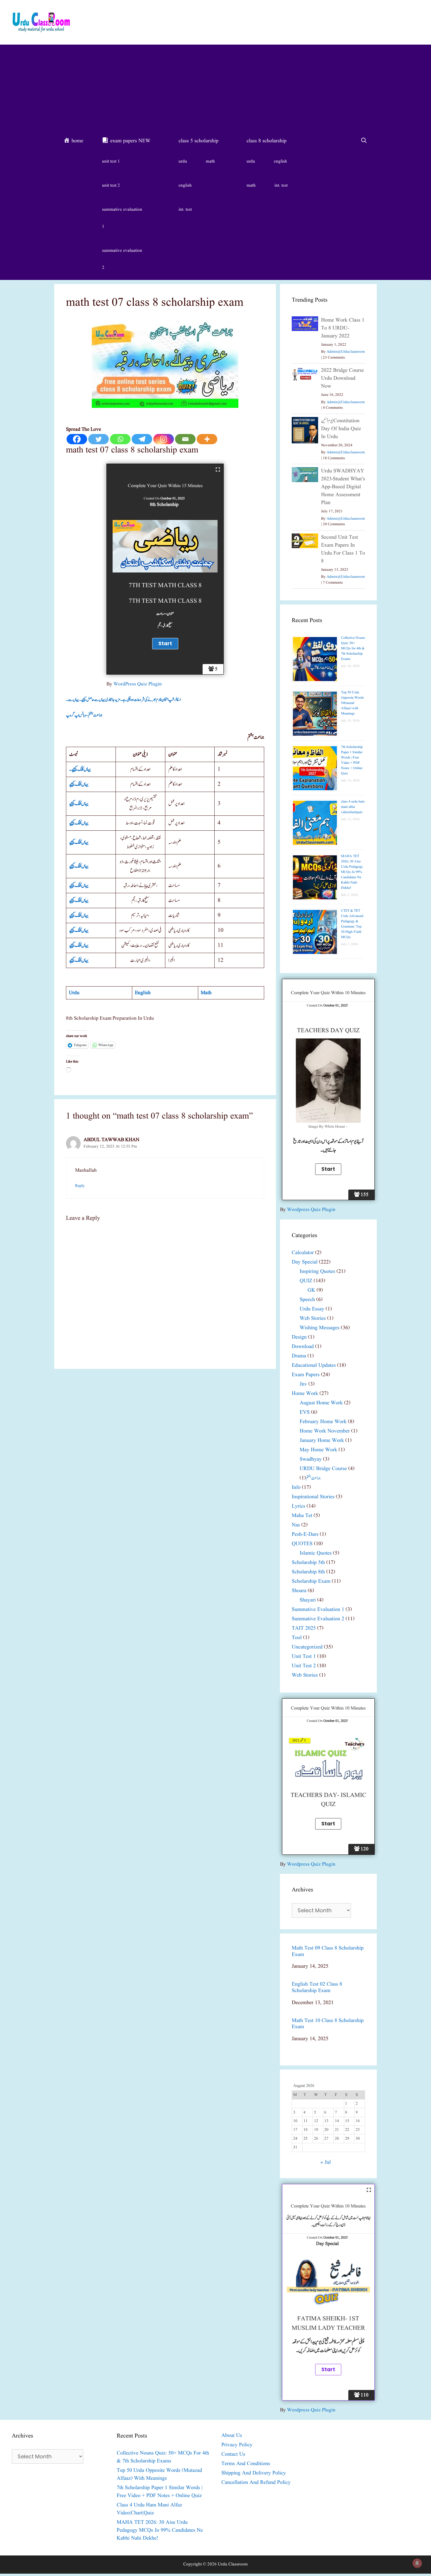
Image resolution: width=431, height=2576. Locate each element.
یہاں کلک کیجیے (79, 784)
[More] (207, 439)
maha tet (302, 1516)
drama (299, 1356)
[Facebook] (77, 439)
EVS (305, 1412)
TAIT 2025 (304, 1628)
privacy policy (237, 2445)
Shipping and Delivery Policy (254, 2473)
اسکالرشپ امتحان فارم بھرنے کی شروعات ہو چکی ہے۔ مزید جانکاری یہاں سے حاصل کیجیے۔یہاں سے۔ (123, 700)
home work (305, 1394)
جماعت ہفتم (313, 1478)
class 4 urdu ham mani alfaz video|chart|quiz (353, 807)
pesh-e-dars (305, 1534)
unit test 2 (111, 186)
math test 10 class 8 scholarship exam (328, 2024)
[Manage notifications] (417, 2563)
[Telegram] (142, 439)
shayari (308, 1600)
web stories (313, 1319)
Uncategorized (307, 1647)
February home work (323, 1422)
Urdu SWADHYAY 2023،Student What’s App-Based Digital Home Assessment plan (343, 487)
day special (305, 1262)
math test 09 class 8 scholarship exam (328, 1951)
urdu (183, 162)
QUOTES (302, 1544)
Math (206, 993)
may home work (318, 1450)
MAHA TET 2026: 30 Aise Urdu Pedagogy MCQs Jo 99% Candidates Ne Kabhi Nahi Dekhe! (352, 872)
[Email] (185, 439)
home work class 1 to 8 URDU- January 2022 (343, 328)
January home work (322, 1441)
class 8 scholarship (267, 141)
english (185, 186)
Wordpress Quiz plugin (311, 1210)
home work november (325, 1431)
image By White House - (328, 1127)
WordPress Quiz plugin (138, 684)
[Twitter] (99, 439)
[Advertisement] (215, 89)
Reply (80, 1186)
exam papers (306, 1375)
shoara (299, 1591)
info (296, 1488)
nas (296, 1525)
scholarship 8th (308, 1572)
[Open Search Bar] (364, 141)
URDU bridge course (323, 1469)
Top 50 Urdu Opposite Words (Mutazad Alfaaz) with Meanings (352, 703)
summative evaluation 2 (122, 259)
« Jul (326, 2162)
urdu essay (312, 1309)
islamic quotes (316, 1553)
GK (311, 1290)
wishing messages (320, 1328)
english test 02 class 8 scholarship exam (317, 1988)
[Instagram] (164, 439)
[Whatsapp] (120, 439)
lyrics (298, 1506)
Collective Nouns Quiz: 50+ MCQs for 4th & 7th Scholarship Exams (353, 648)
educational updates (314, 1365)
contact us (233, 2454)
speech (307, 1300)
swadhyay (311, 1459)
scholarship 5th (308, 1563)
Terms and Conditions (246, 2464)
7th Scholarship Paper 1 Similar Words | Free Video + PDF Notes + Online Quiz (352, 760)
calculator (303, 1253)
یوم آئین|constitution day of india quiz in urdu (341, 429)
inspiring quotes (317, 1272)
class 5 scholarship (198, 141)
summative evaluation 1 (122, 218)
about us (232, 2436)
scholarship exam (311, 1581)
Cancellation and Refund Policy (256, 2483)
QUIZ (306, 1281)
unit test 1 (111, 162)
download (303, 1347)
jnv (303, 1384)
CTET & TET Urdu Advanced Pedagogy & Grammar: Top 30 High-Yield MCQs (352, 924)
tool (297, 1638)
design (299, 1337)
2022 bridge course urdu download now (342, 378)
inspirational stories (313, 1497)
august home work (321, 1403)
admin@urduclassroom (346, 352)
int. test (185, 210)
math (210, 162)
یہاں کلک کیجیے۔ (80, 769)
